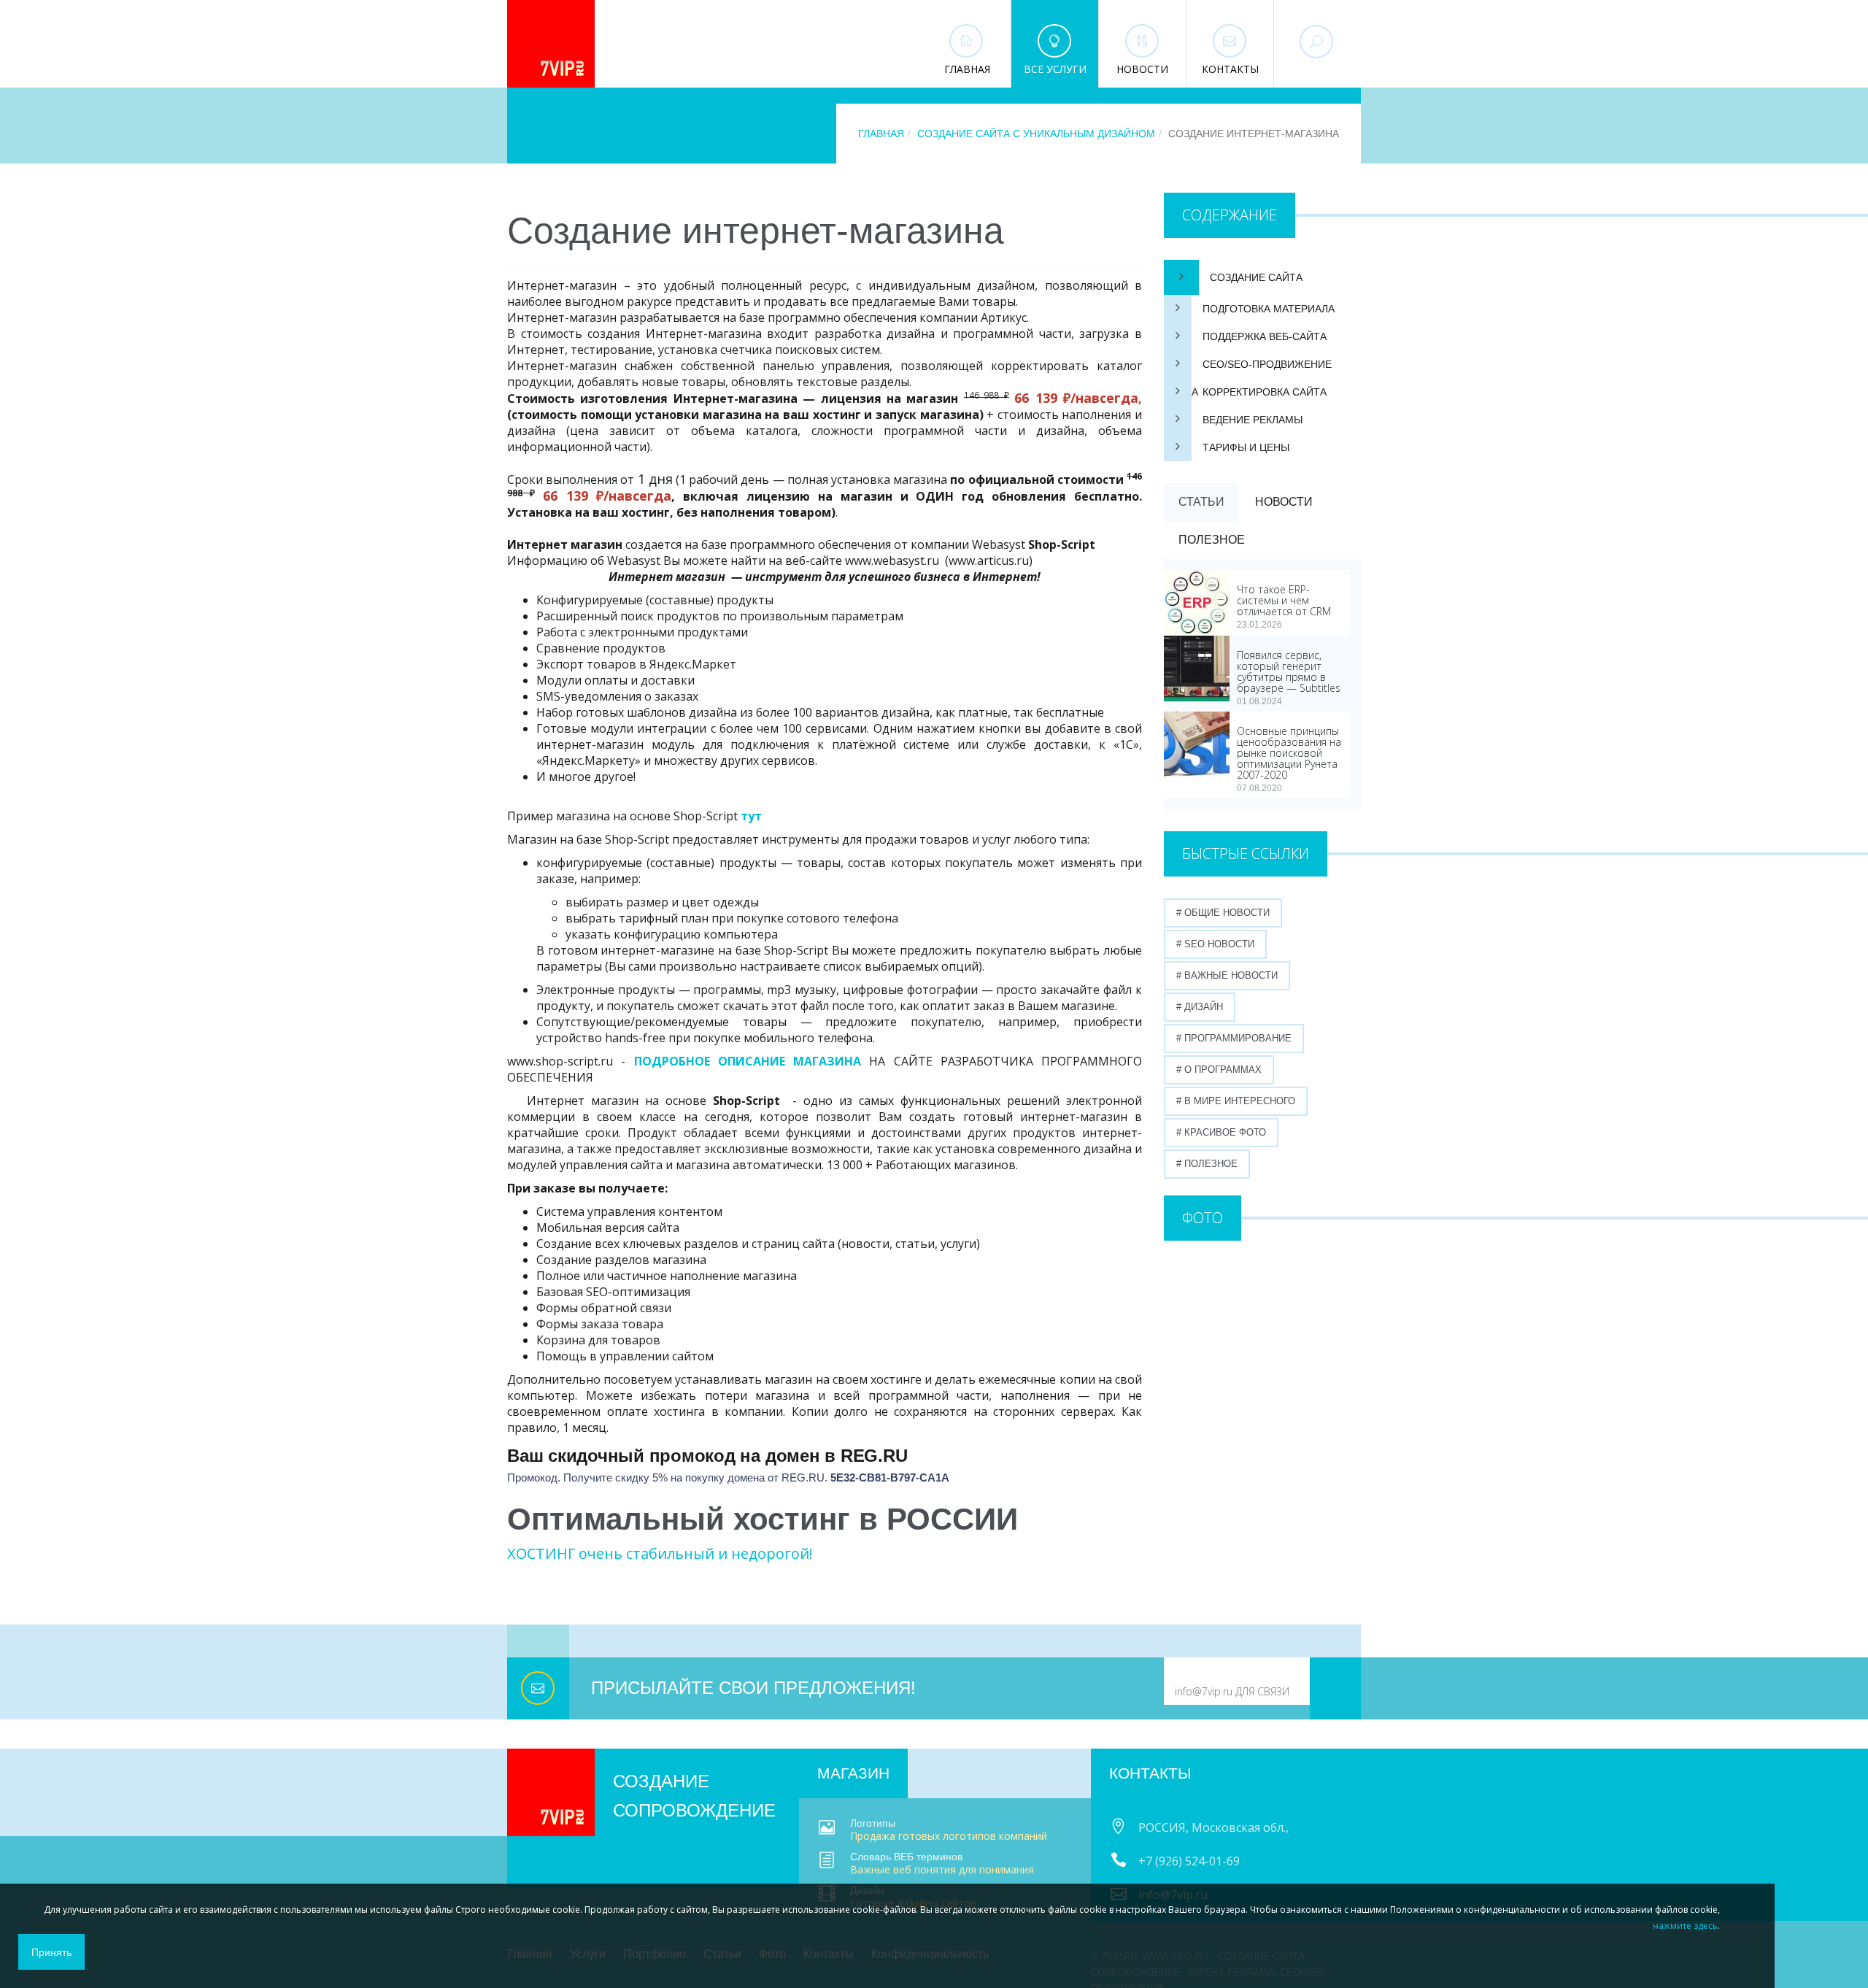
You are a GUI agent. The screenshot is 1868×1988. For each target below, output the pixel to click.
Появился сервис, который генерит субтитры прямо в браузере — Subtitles (1289, 671)
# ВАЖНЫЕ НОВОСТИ (1227, 975)
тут (751, 816)
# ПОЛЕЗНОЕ (1207, 1164)
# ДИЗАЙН (1200, 1007)
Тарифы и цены (1246, 447)
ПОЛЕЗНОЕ (1212, 540)
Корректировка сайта (1265, 392)
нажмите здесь (1685, 1926)
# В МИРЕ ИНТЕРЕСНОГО (1236, 1101)
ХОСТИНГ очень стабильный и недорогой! (660, 1553)
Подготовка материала (1269, 309)
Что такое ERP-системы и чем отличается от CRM (1284, 600)
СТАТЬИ (1201, 502)
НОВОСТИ (1284, 502)
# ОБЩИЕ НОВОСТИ (1223, 913)
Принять (51, 1952)
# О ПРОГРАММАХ (1219, 1070)
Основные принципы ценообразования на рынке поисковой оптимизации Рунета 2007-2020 (1289, 753)
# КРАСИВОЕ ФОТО (1221, 1132)
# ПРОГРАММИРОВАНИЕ (1234, 1038)
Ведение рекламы (1253, 420)
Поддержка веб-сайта (1265, 336)
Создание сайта (1256, 277)
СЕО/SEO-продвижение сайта (1248, 368)
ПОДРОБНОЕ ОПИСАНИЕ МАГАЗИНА (748, 1061)
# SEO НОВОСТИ (1215, 944)
